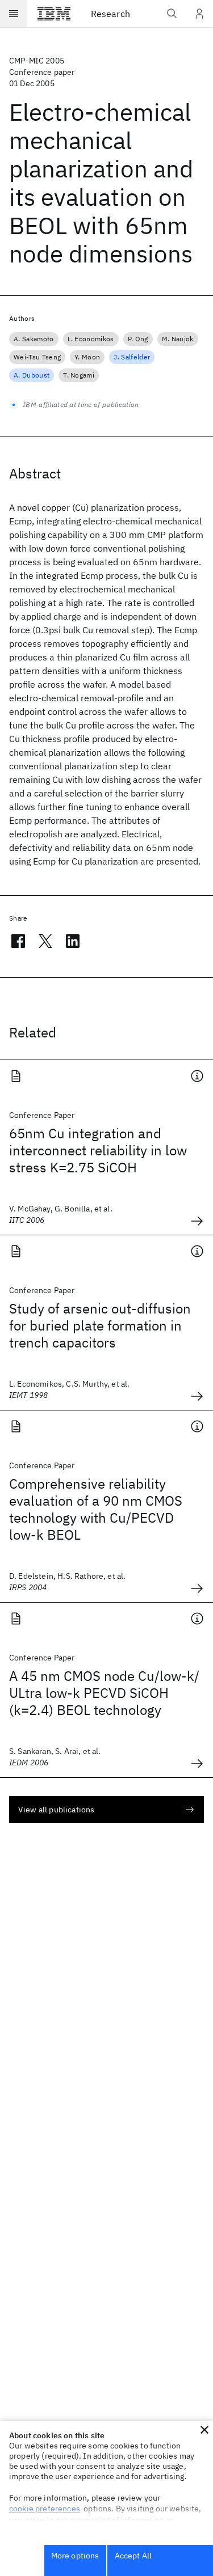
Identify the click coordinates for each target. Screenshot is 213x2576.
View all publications (56, 1810)
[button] (204, 2430)
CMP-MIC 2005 (37, 61)
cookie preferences (45, 2509)
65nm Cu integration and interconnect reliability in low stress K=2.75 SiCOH (98, 1150)
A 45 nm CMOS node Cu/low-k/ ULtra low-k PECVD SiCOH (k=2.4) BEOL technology (104, 1693)
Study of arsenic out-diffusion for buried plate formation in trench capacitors (100, 1325)
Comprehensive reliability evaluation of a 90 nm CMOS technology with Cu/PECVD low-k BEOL (96, 1509)
